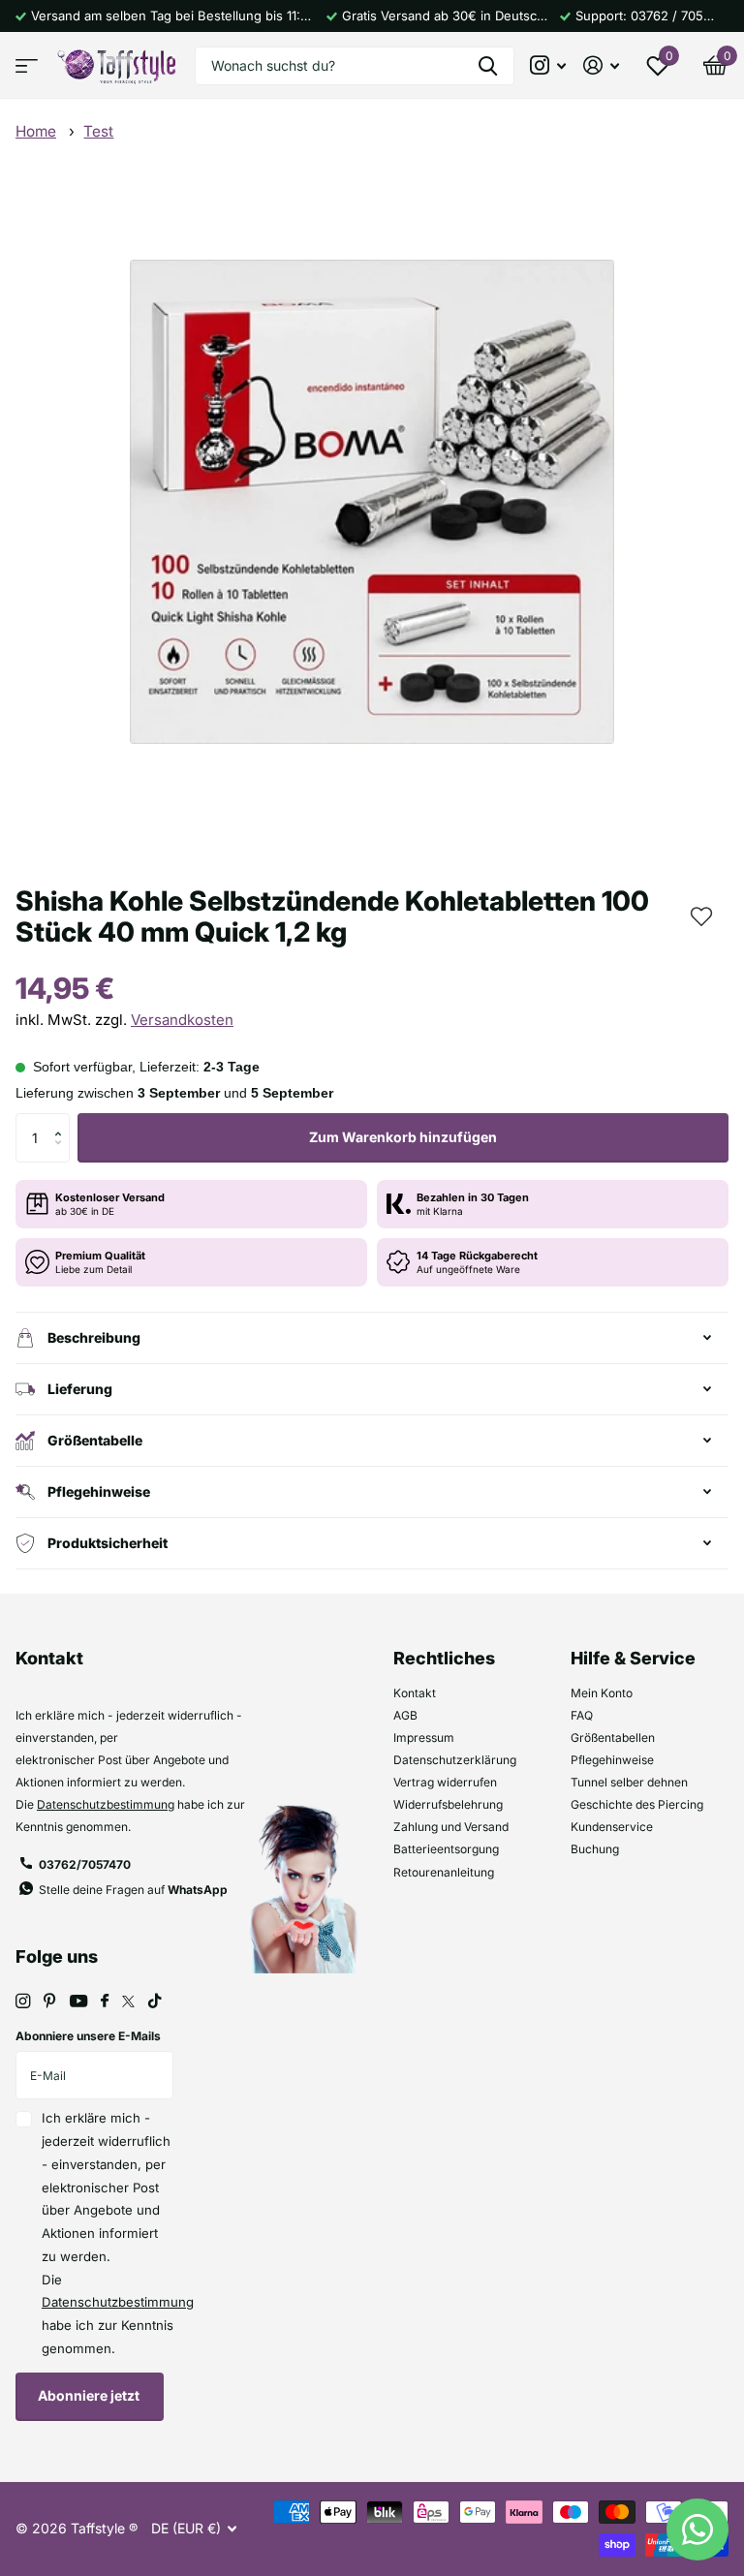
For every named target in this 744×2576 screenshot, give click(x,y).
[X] (128, 2002)
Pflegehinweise (612, 1760)
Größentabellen (613, 1738)
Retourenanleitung (444, 1872)
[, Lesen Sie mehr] (549, 65)
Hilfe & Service (633, 1658)
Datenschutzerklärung (455, 1760)
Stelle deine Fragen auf (133, 1890)
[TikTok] (155, 2001)
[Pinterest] (50, 2001)
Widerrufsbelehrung (448, 1804)
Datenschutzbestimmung (106, 1804)
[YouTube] (78, 2002)
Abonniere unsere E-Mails (88, 2036)
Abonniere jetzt (90, 2395)
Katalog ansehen (27, 65)
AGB (405, 1715)
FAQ (582, 1715)
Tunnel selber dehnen (629, 1782)
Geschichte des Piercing (637, 1804)
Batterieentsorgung (446, 1849)
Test (98, 131)
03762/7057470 (85, 1864)
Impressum (424, 1738)
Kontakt (415, 1693)
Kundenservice (612, 1827)
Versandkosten (182, 1020)
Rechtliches (444, 1658)
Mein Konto (602, 1693)
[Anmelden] (601, 65)
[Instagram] (23, 2001)
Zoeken (488, 66)
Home (36, 131)
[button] (699, 915)
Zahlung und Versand (451, 1827)
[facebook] (105, 2002)
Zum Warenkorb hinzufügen (403, 1137)
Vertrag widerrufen (445, 1782)
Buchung (595, 1849)
